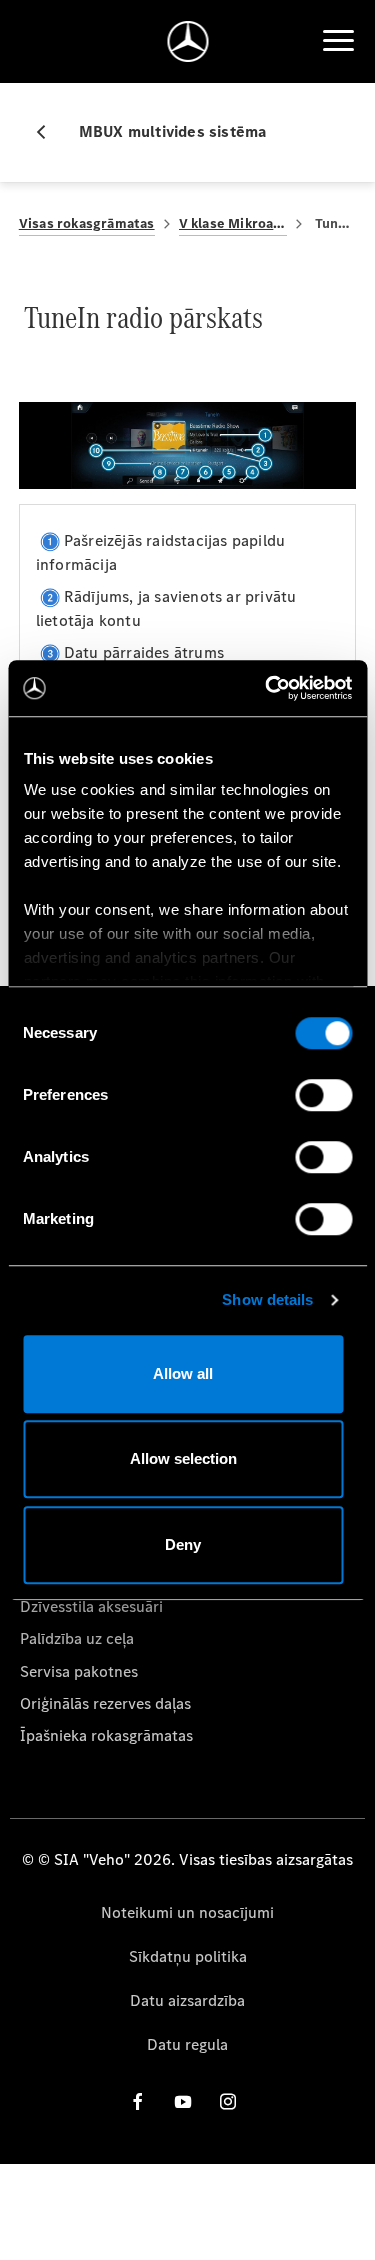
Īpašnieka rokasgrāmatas (106, 1735)
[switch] (323, 1095)
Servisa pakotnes (79, 1671)
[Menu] (338, 41)
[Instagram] (228, 2101)
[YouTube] (183, 2101)
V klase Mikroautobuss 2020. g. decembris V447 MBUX (233, 223)
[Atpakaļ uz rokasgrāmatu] (49, 132)
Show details (267, 1299)
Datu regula (187, 2044)
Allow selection (183, 1458)
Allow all (183, 1373)
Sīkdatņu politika (188, 1956)
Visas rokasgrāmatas (87, 223)
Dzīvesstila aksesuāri (91, 1606)
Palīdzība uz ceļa (77, 1638)
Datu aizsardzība (187, 2000)
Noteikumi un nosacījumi (187, 1912)
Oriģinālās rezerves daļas (105, 1703)
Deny (183, 1544)
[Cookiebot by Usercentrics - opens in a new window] (267, 688)
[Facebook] (138, 2101)
